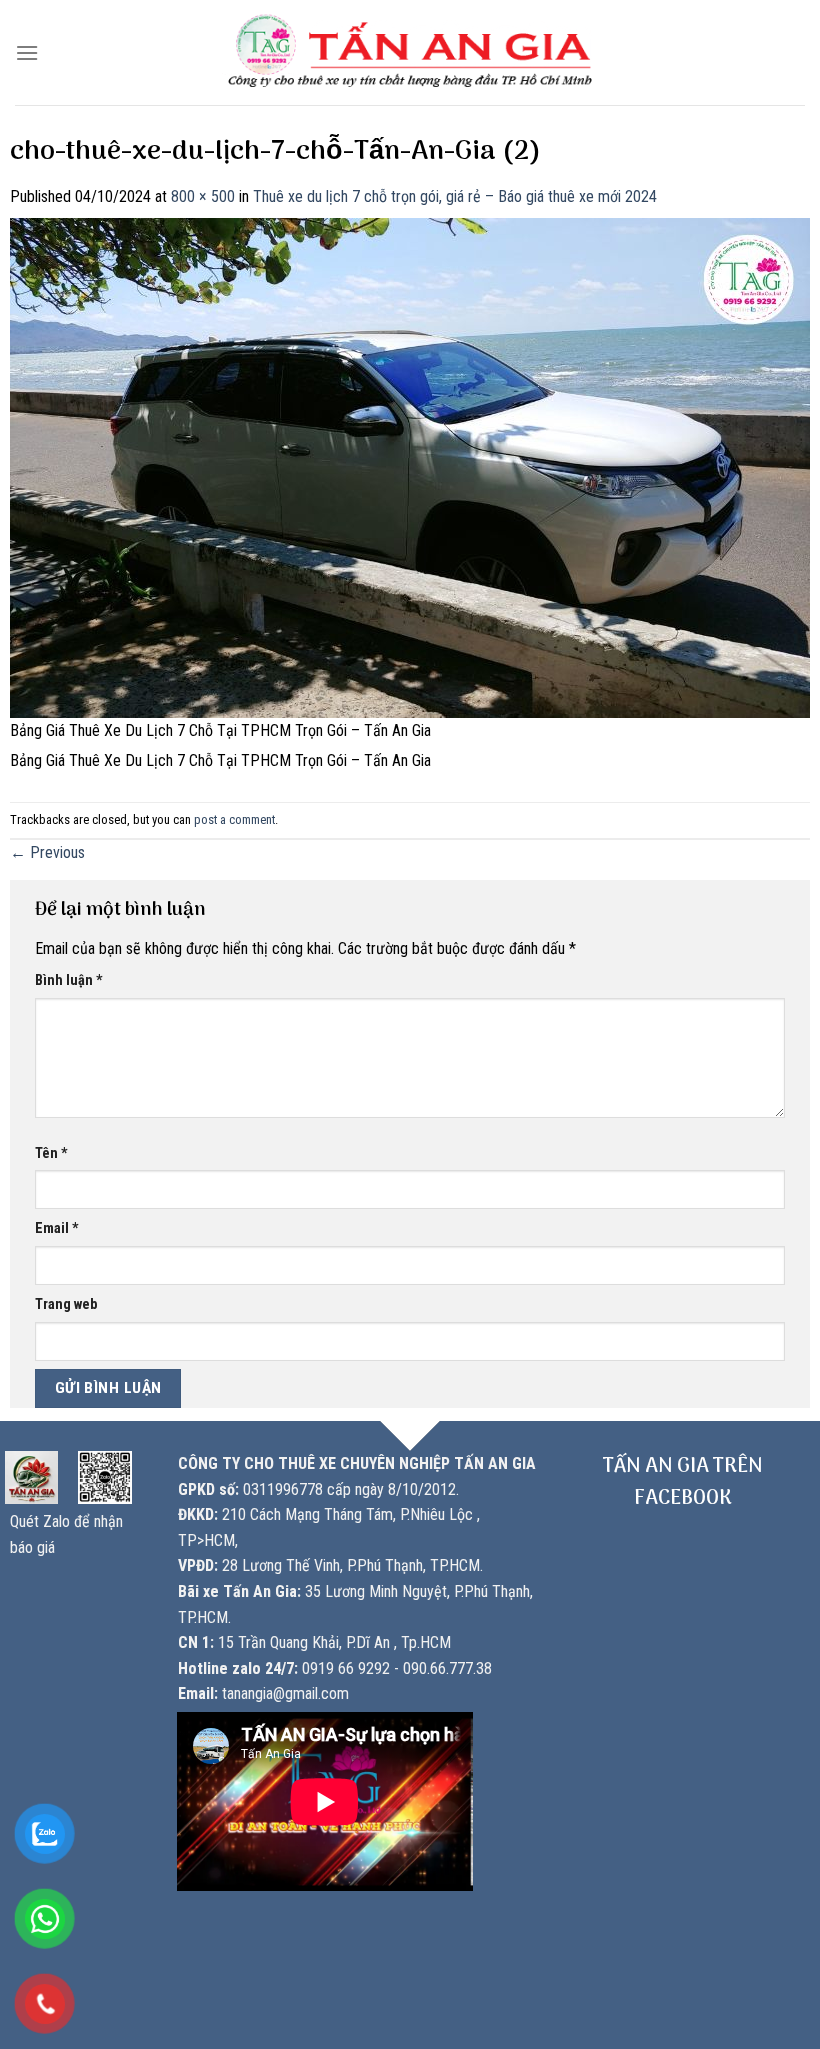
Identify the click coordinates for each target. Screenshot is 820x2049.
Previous (47, 852)
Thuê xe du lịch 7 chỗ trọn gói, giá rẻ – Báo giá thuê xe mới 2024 (455, 196)
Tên (51, 1153)
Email (57, 1228)
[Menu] (27, 52)
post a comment (234, 819)
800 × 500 (203, 196)
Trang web (66, 1304)
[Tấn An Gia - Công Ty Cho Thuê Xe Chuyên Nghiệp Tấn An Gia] (410, 52)
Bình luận (69, 980)
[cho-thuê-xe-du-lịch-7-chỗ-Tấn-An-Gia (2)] (410, 466)
